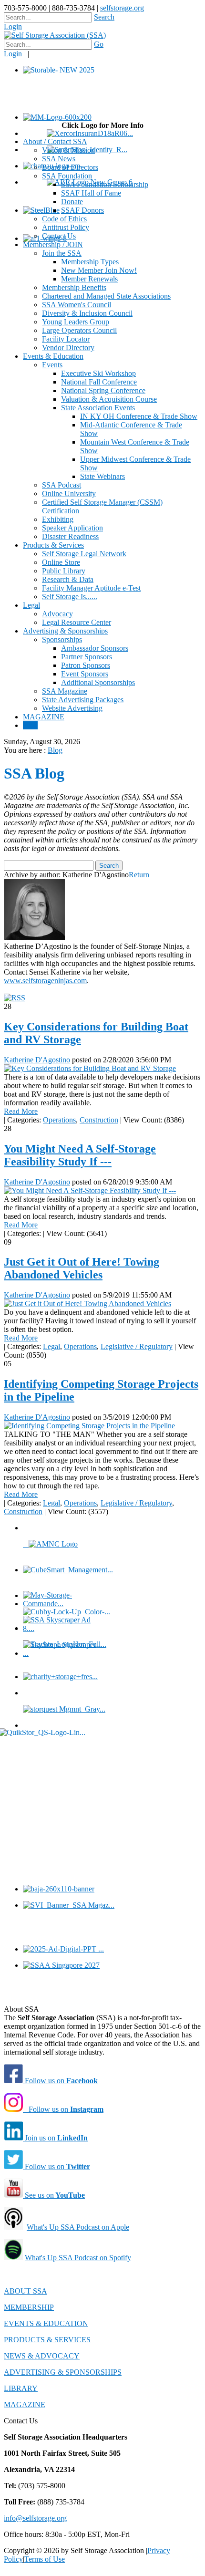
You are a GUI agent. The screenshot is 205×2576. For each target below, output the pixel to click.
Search (104, 17)
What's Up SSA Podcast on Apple (78, 2227)
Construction (99, 1120)
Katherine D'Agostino (37, 1060)
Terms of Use (45, 2559)
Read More (21, 1111)
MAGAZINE (25, 2405)
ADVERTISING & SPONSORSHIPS (63, 2372)
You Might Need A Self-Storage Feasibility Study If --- (80, 1155)
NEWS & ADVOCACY (42, 2356)
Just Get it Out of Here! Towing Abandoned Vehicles (82, 1268)
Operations (59, 1120)
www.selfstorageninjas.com (45, 981)
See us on (54, 2195)
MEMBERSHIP (29, 2307)
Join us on (55, 2138)
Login (13, 26)
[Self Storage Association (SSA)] (55, 35)
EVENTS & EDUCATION (46, 2323)
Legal (51, 1346)
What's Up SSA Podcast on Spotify (78, 2258)
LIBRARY (21, 2388)
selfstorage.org (122, 8)
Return (139, 875)
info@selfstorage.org (35, 2518)
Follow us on (60, 2081)
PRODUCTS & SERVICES (47, 2340)
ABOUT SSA (26, 2291)
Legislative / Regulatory (137, 1346)
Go (99, 44)
